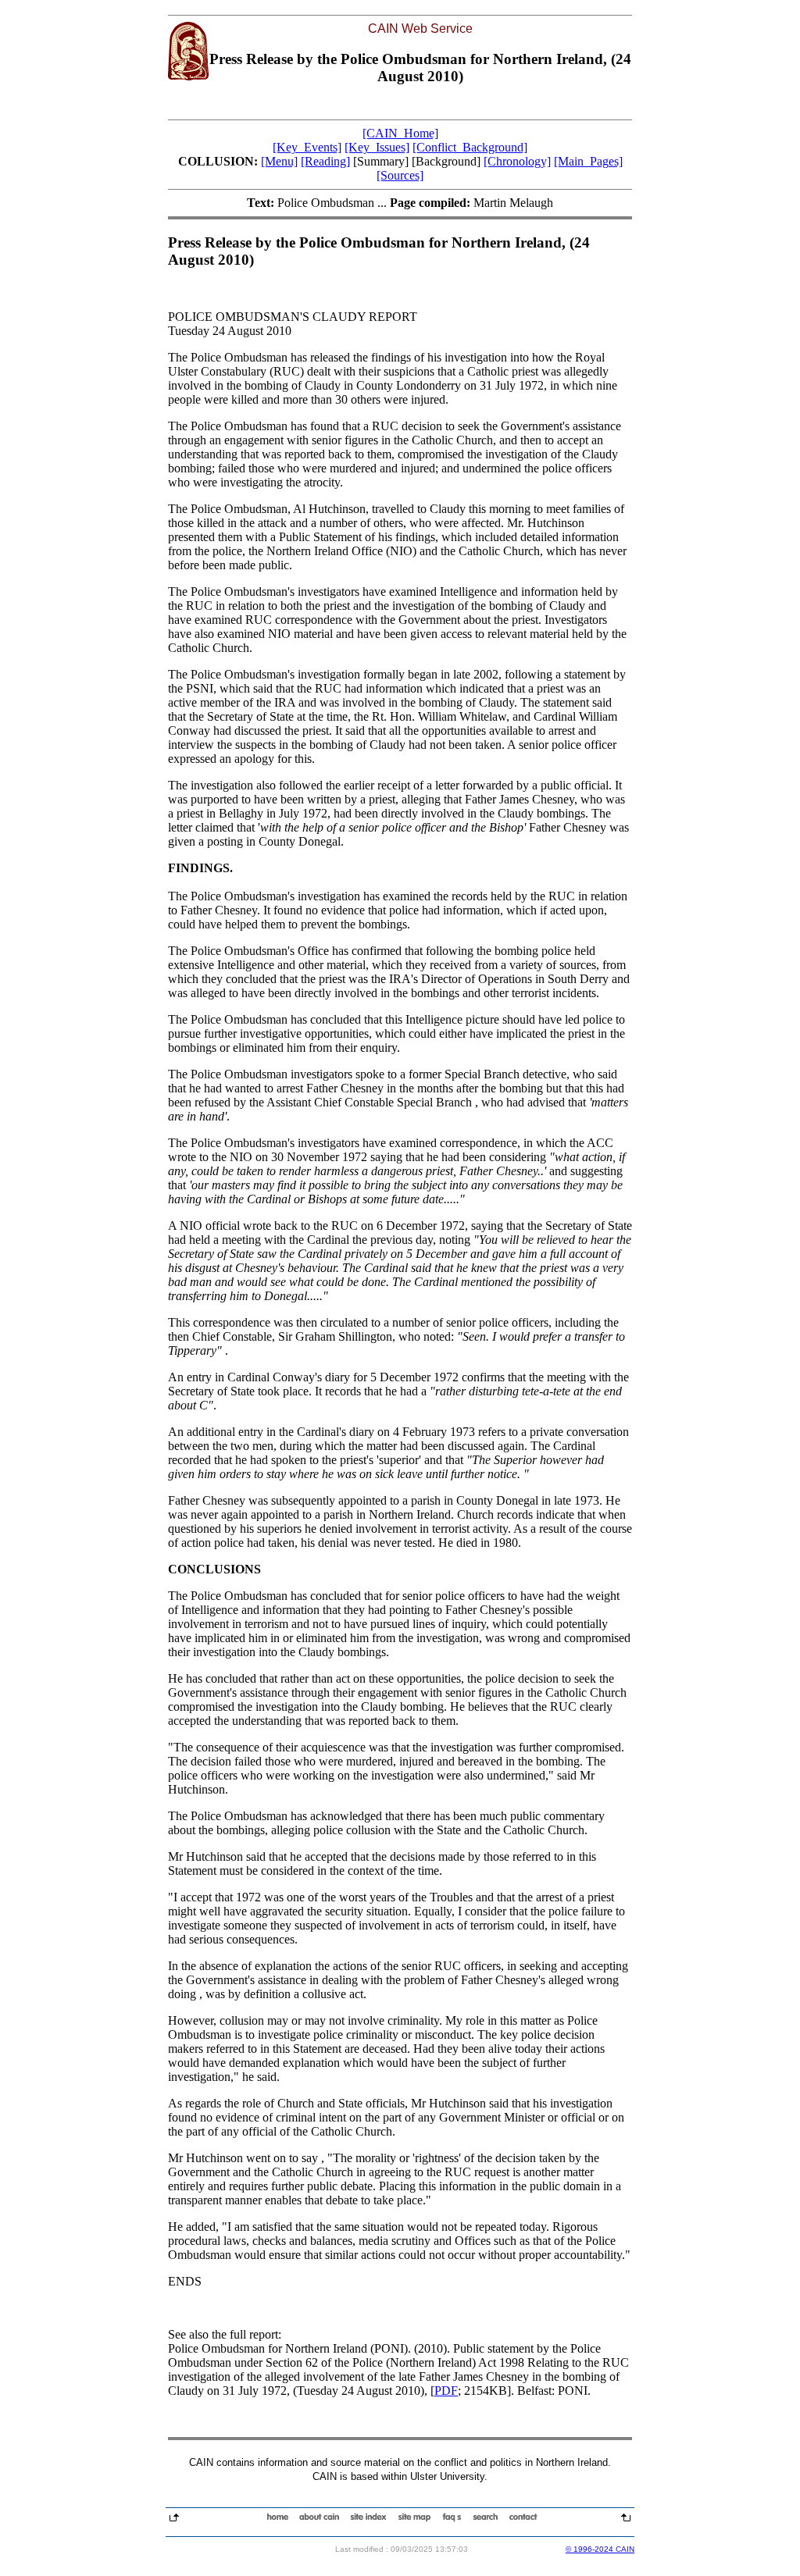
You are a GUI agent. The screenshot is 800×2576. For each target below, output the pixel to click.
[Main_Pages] (588, 161)
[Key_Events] (307, 147)
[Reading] (325, 161)
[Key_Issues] (377, 147)
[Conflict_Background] (470, 147)
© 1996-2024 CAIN (600, 2549)
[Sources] (400, 175)
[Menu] (279, 161)
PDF (446, 2391)
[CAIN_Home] (400, 133)
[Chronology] (517, 161)
